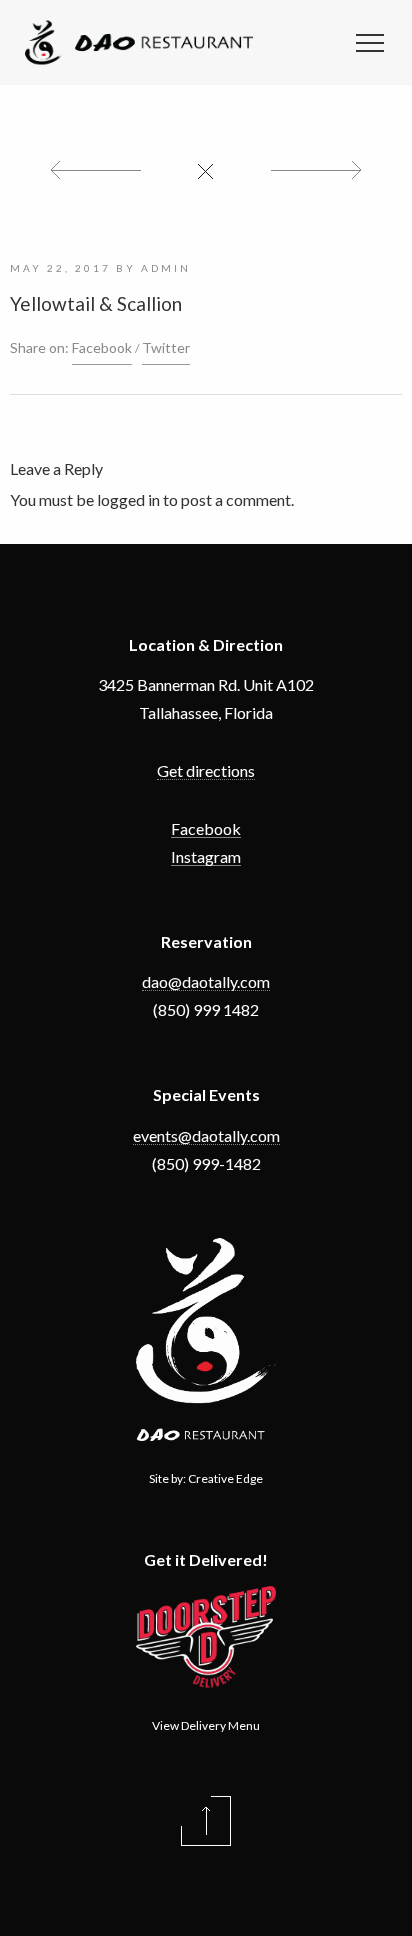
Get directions (206, 770)
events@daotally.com (206, 1135)
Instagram (206, 856)
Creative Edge (225, 1478)
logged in (128, 499)
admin (166, 268)
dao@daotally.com (206, 981)
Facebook (102, 347)
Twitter (166, 347)
